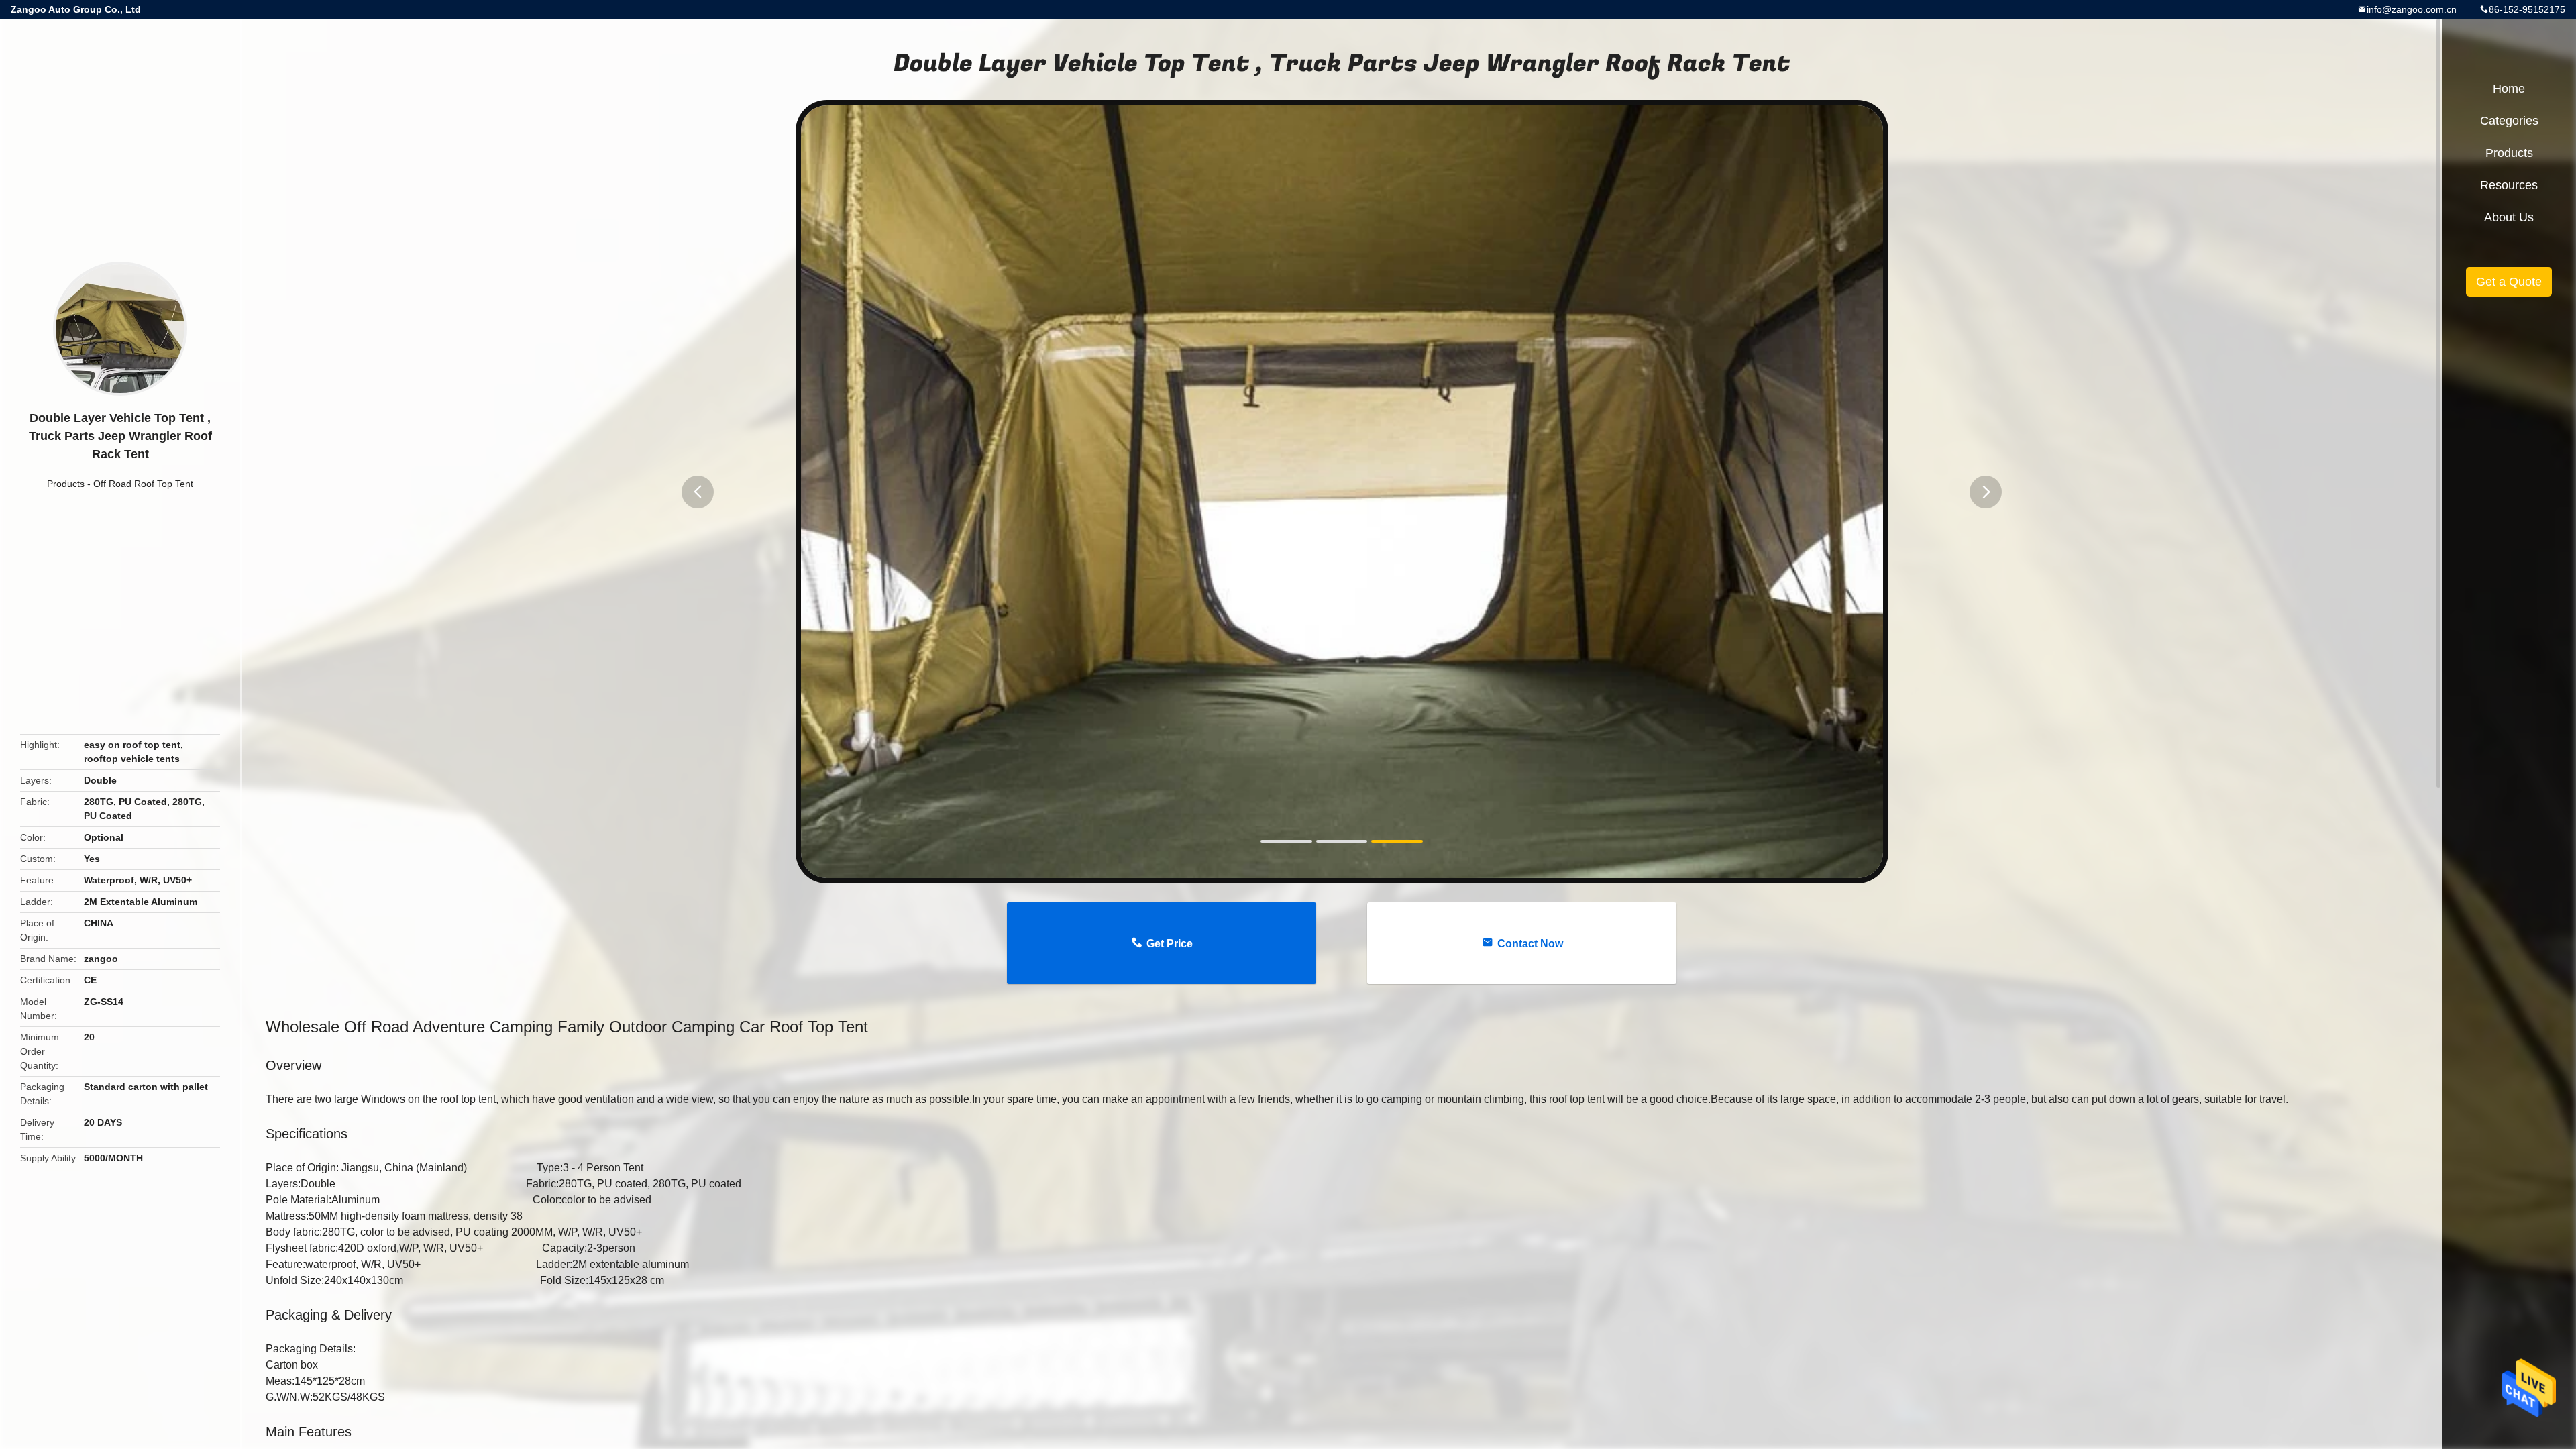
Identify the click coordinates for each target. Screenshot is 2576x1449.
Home (2509, 89)
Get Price (1170, 944)
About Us (2509, 217)
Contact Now (1530, 944)
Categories (2509, 121)
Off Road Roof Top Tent (143, 484)
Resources (2509, 185)
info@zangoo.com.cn (2412, 9)
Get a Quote (2509, 282)
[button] (698, 492)
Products (66, 484)
